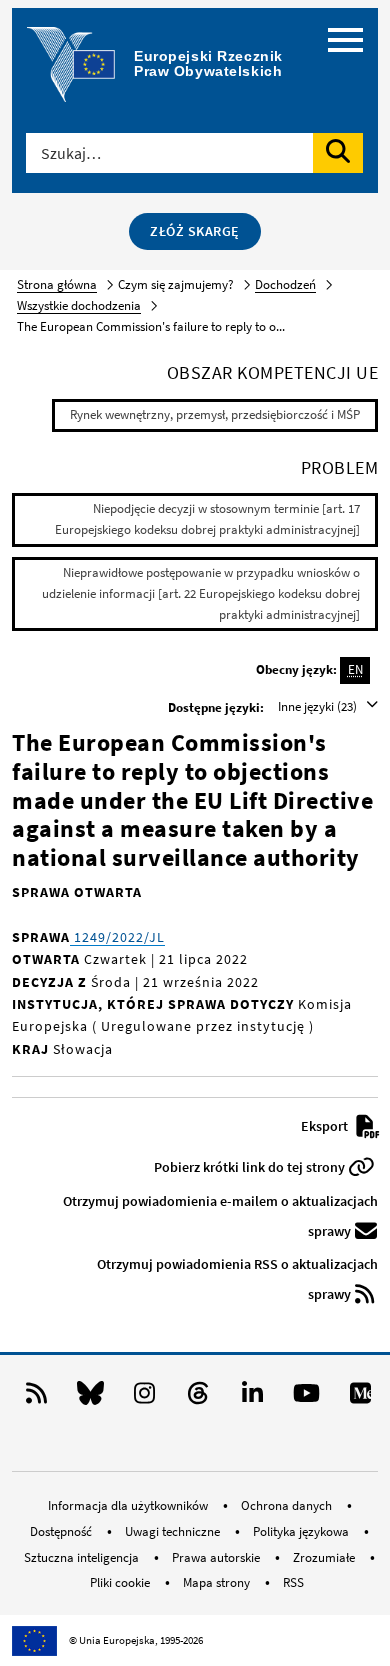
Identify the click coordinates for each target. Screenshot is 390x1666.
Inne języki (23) (319, 706)
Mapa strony (218, 1582)
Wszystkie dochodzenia (79, 305)
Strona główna (57, 284)
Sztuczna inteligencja (83, 1557)
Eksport (326, 1126)
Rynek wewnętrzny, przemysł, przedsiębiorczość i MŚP (215, 414)
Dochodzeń (285, 284)
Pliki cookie (121, 1582)
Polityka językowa (302, 1531)
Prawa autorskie (217, 1557)
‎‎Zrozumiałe (325, 1557)
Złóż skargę (195, 231)
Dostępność (62, 1531)
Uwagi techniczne (174, 1531)
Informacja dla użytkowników (129, 1505)
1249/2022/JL (117, 937)
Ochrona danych (288, 1505)
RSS (293, 1582)
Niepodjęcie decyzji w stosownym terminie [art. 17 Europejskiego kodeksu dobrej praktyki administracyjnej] (207, 519)
